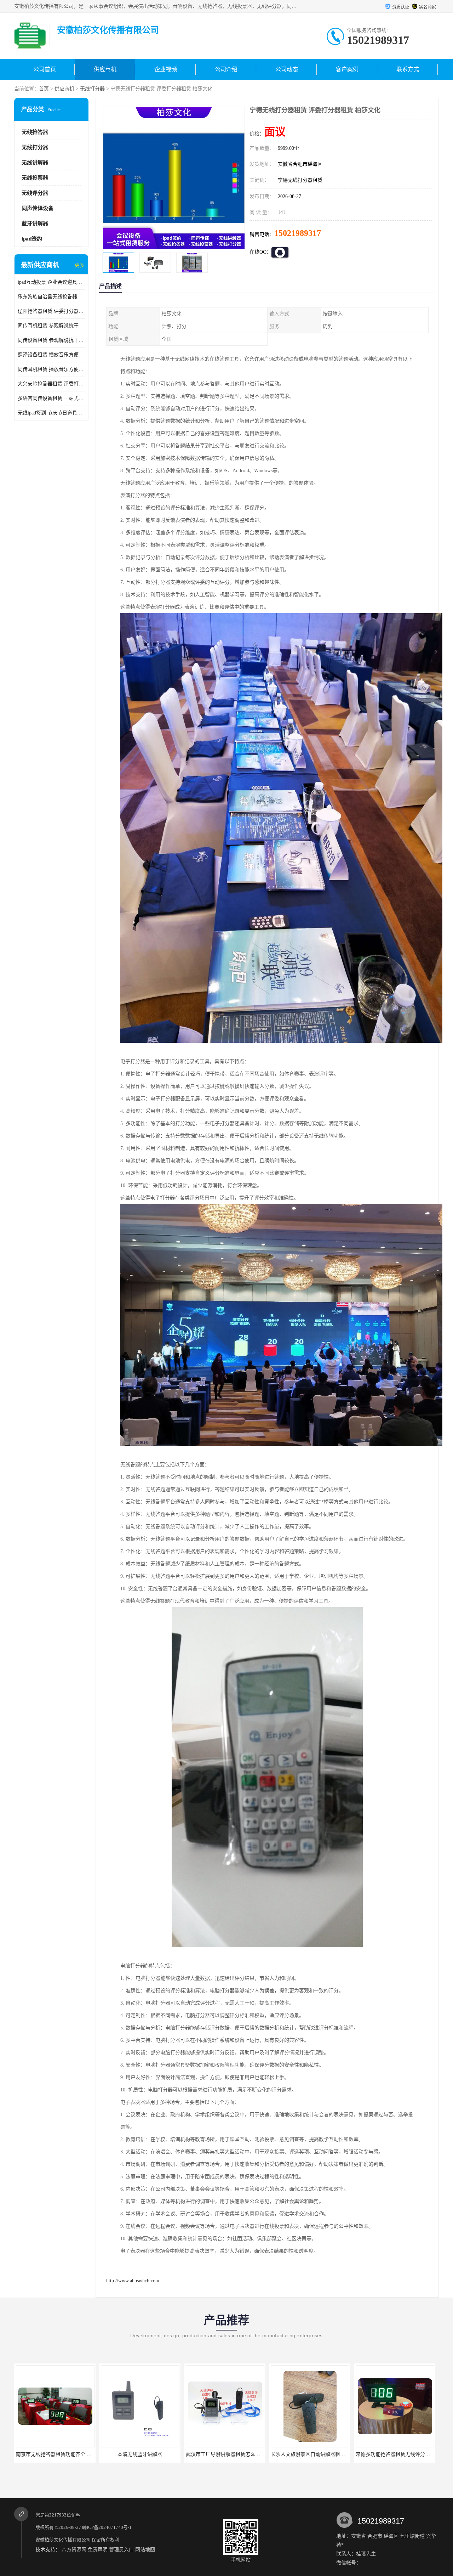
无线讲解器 (35, 163)
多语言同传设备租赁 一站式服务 (51, 398)
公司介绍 (226, 69)
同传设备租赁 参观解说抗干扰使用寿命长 (51, 340)
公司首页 (45, 69)
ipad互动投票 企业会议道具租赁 (51, 282)
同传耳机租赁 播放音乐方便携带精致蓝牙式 (51, 369)
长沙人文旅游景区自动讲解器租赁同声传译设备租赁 (238, 2454)
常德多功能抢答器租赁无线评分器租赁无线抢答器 (321, 2454)
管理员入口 (121, 2550)
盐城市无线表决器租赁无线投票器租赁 (393, 2454)
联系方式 (408, 69)
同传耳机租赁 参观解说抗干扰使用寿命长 (51, 326)
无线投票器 (35, 178)
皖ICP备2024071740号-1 (107, 2527)
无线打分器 (92, 89)
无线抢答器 (35, 132)
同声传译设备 (38, 208)
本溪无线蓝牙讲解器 (50, 2454)
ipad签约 (32, 239)
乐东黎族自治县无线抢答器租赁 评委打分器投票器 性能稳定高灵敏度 (51, 297)
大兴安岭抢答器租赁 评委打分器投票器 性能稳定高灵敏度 (51, 384)
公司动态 (287, 69)
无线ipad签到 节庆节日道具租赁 (51, 413)
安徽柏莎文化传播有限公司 (63, 2540)
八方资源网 (74, 2550)
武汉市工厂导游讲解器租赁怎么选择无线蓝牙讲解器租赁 (158, 2454)
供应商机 (105, 69)
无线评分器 (35, 193)
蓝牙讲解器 (35, 224)
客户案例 (347, 69)
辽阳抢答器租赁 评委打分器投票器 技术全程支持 (51, 311)
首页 (44, 89)
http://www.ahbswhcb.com (133, 2281)
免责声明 (98, 2550)
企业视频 (166, 69)
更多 (80, 265)
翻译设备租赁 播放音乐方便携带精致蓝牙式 (51, 355)
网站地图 (145, 2550)
